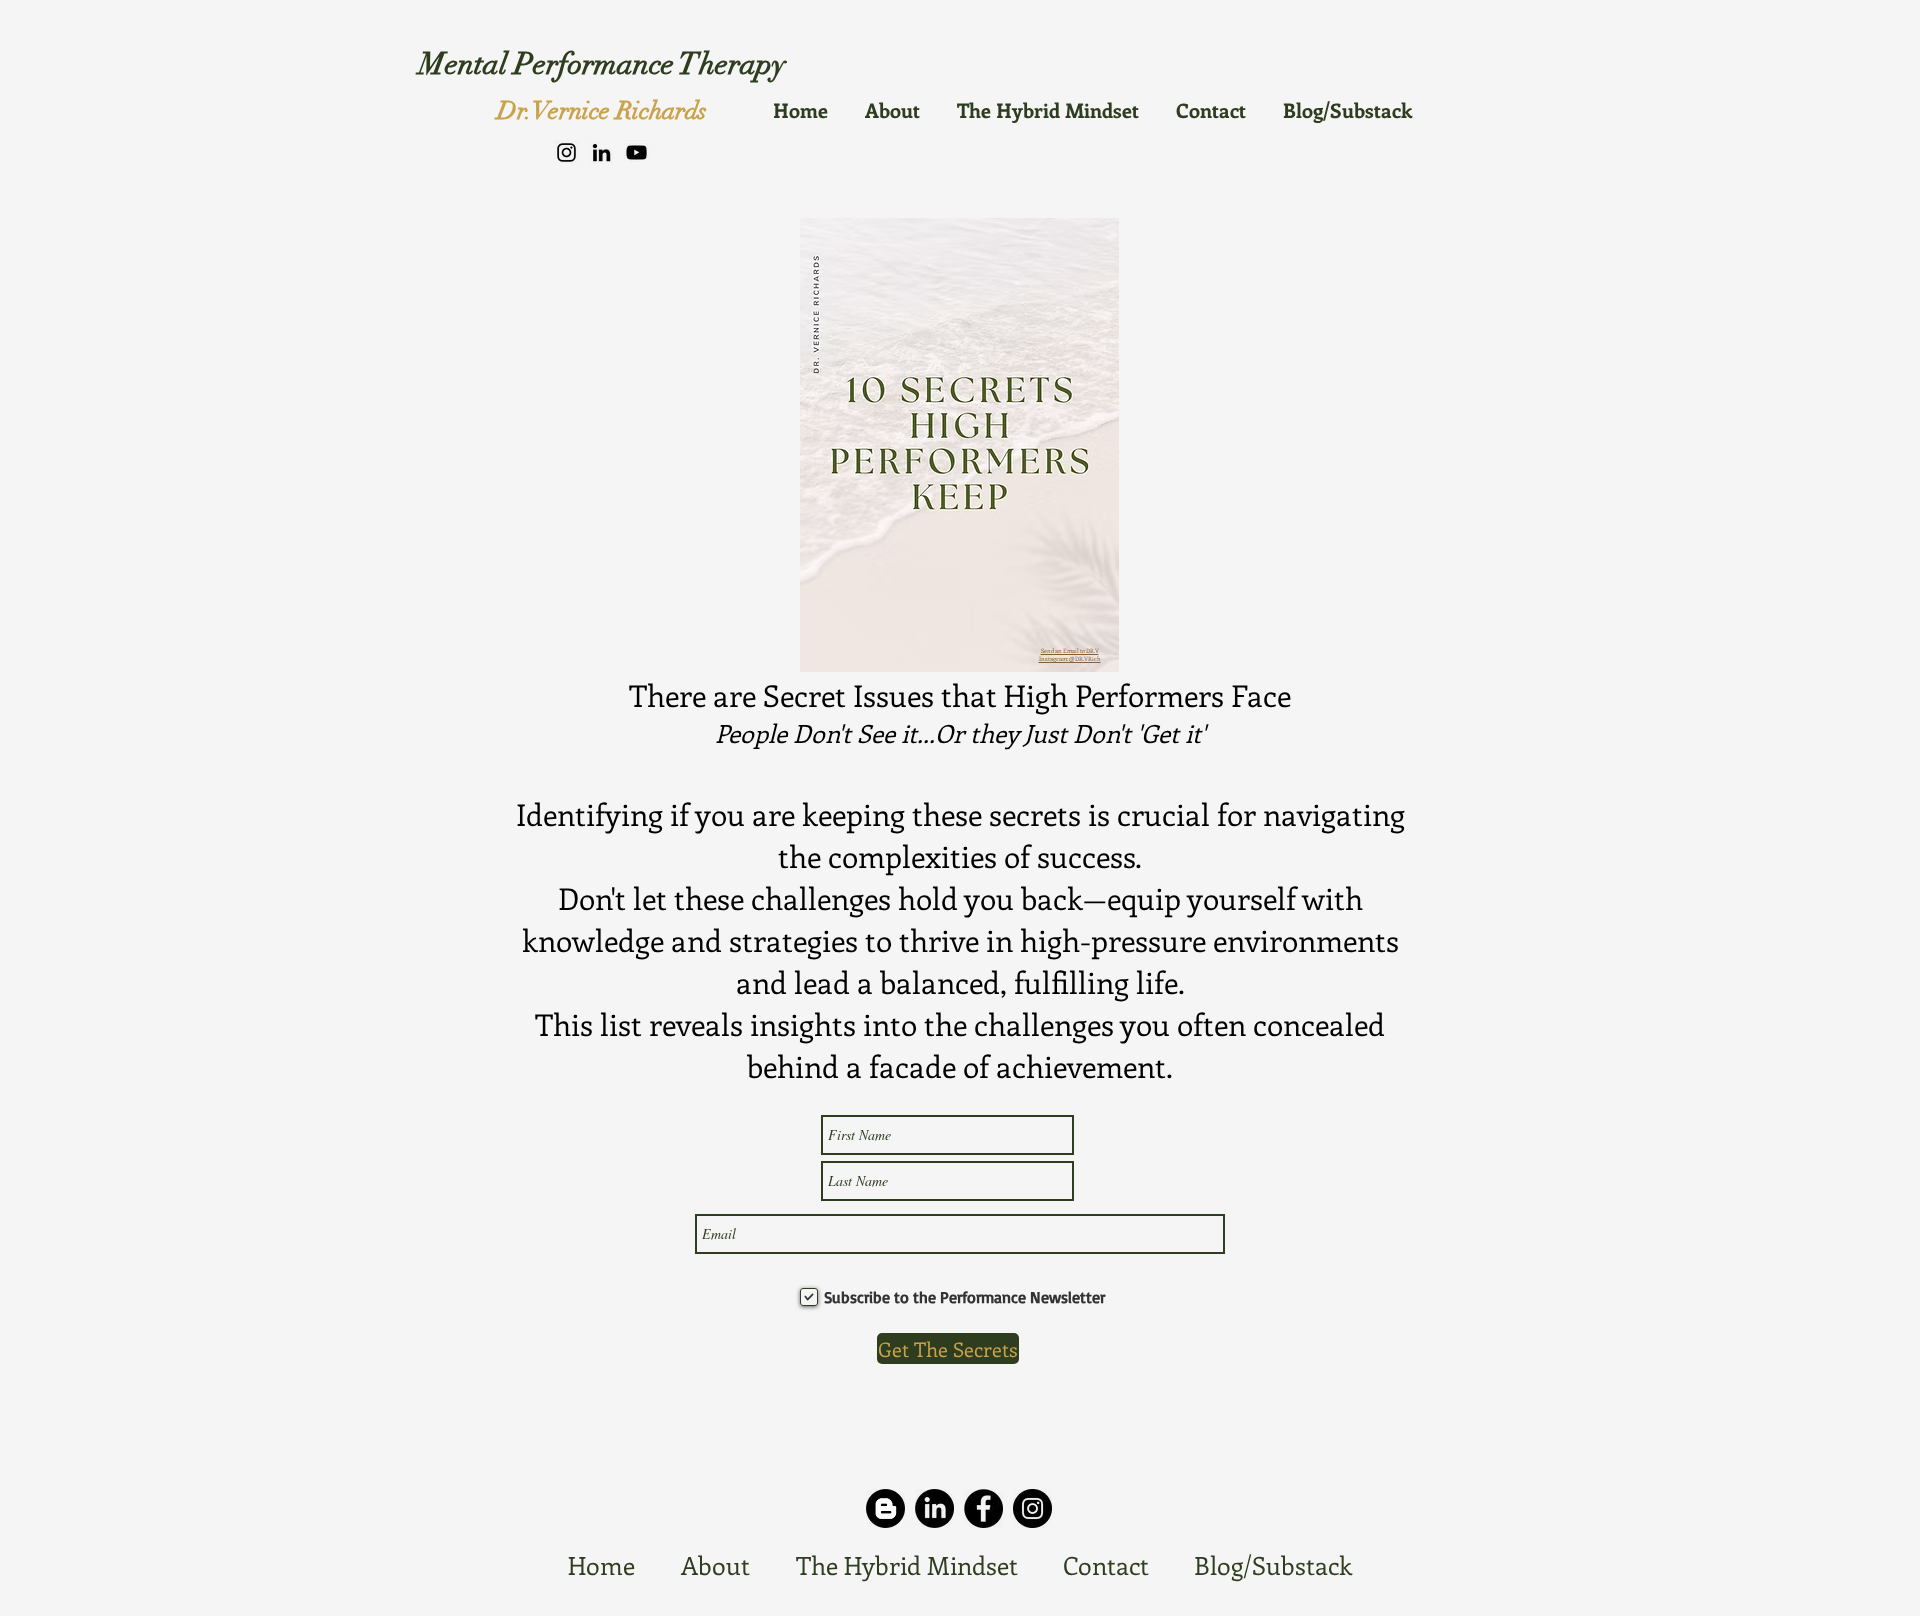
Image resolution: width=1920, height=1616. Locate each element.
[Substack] (885, 1508)
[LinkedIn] (601, 152)
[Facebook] (983, 1508)
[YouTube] (636, 152)
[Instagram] (566, 152)
